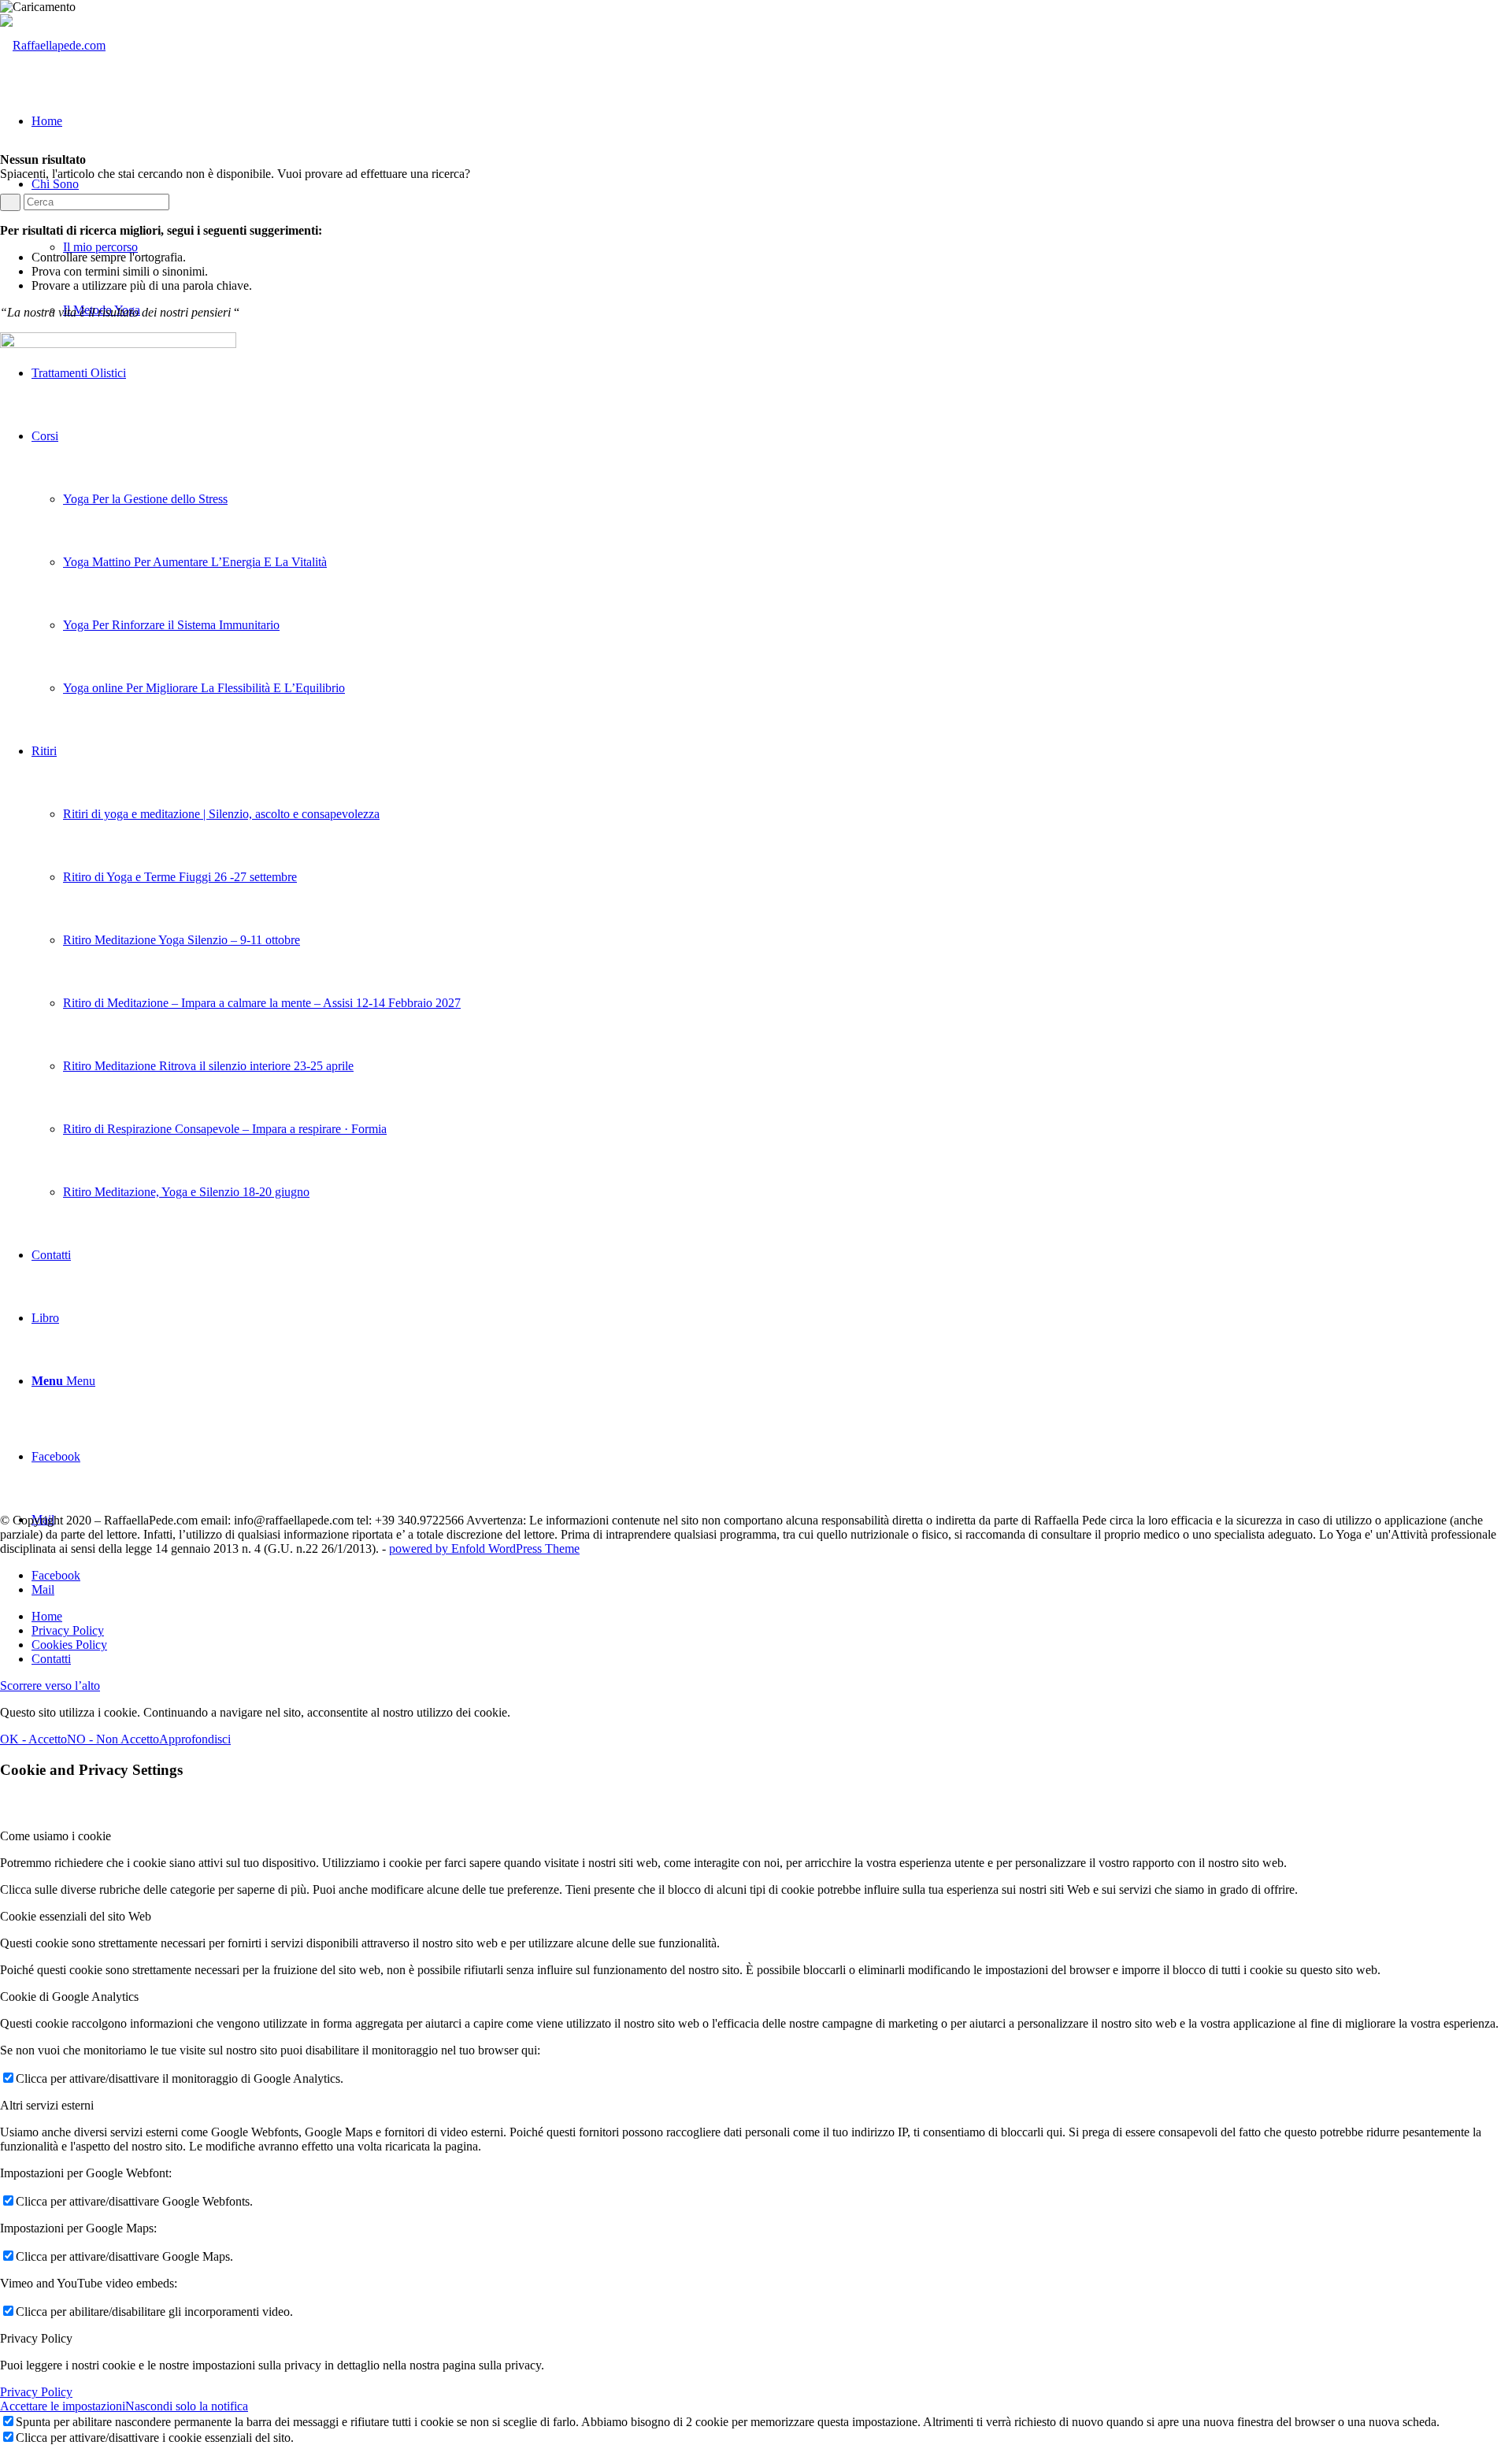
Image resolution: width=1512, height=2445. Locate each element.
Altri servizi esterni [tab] (47, 2105)
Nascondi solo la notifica (187, 2406)
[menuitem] (772, 1617)
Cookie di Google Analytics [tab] (69, 1997)
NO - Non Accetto (113, 1739)
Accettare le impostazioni (63, 2406)
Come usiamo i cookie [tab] (56, 1836)
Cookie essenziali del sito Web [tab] (76, 1916)
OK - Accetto (33, 1739)
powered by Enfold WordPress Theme (484, 1548)
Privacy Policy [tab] (36, 2338)
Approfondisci (195, 1739)
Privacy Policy (36, 2392)
